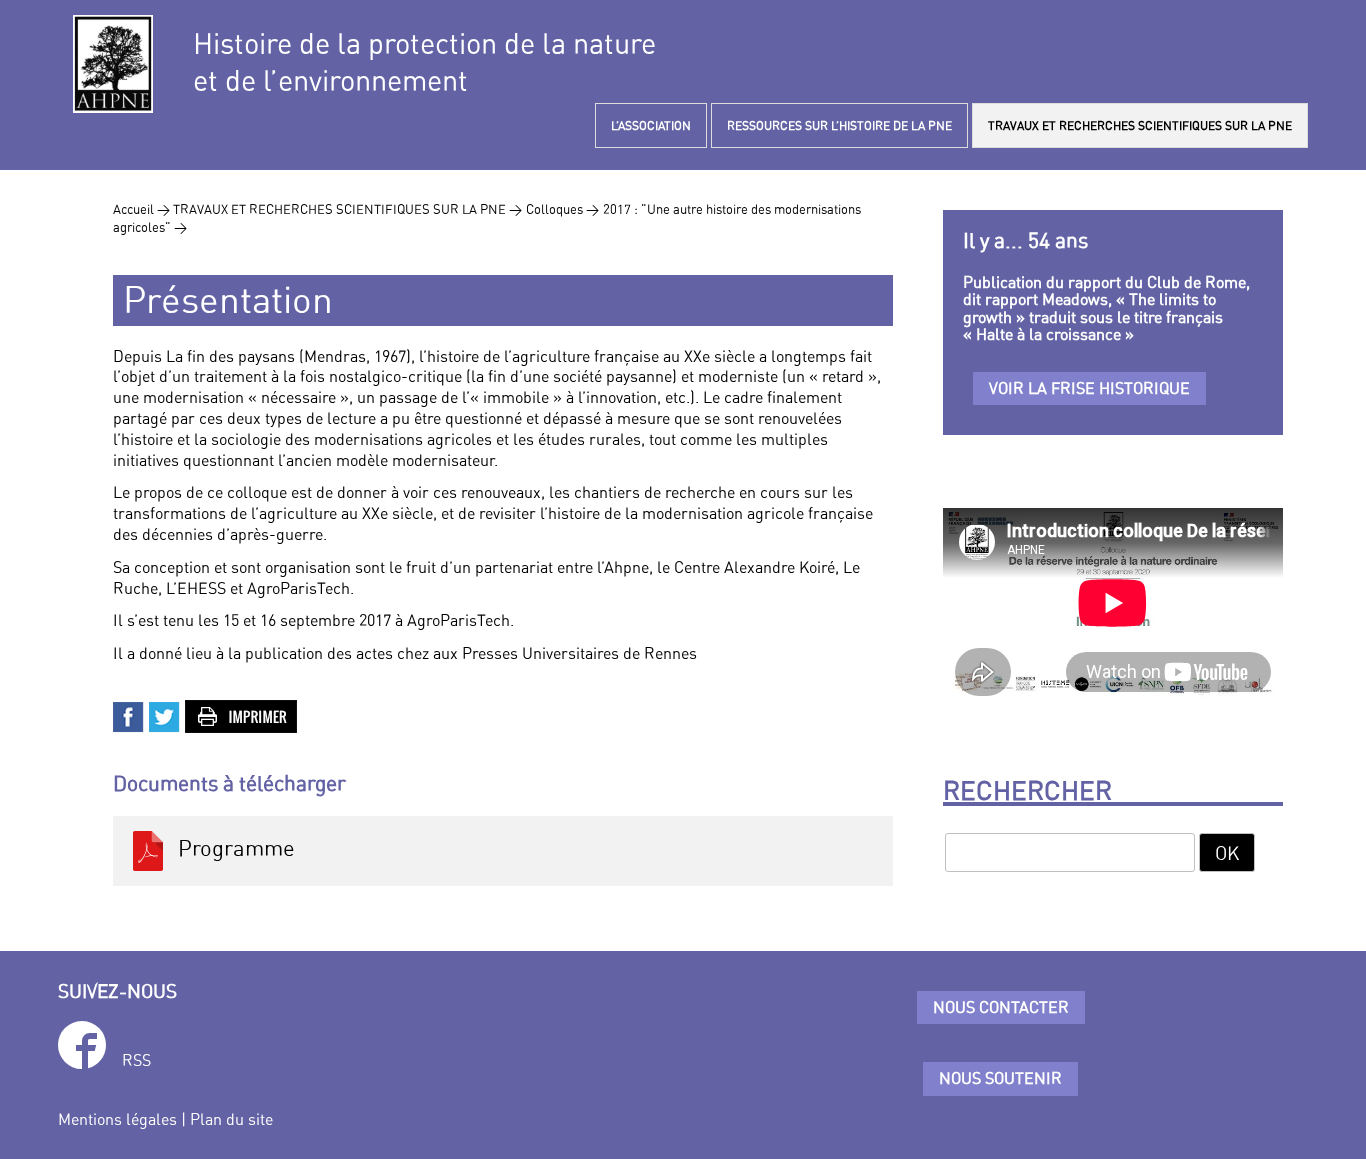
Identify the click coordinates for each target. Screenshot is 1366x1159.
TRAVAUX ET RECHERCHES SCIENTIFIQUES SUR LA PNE (1140, 125)
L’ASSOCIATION (651, 125)
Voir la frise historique (1089, 388)
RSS (136, 1060)
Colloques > (562, 209)
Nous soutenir (1000, 1078)
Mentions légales (117, 1119)
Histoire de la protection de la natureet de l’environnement (424, 62)
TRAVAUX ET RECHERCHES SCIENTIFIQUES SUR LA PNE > (347, 209)
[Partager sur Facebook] (129, 715)
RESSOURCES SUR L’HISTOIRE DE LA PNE (839, 125)
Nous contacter (1001, 1007)
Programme (231, 849)
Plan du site (231, 1119)
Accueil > (143, 209)
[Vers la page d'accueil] (113, 64)
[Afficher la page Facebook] (82, 1048)
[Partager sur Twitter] (165, 715)
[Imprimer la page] (242, 715)
